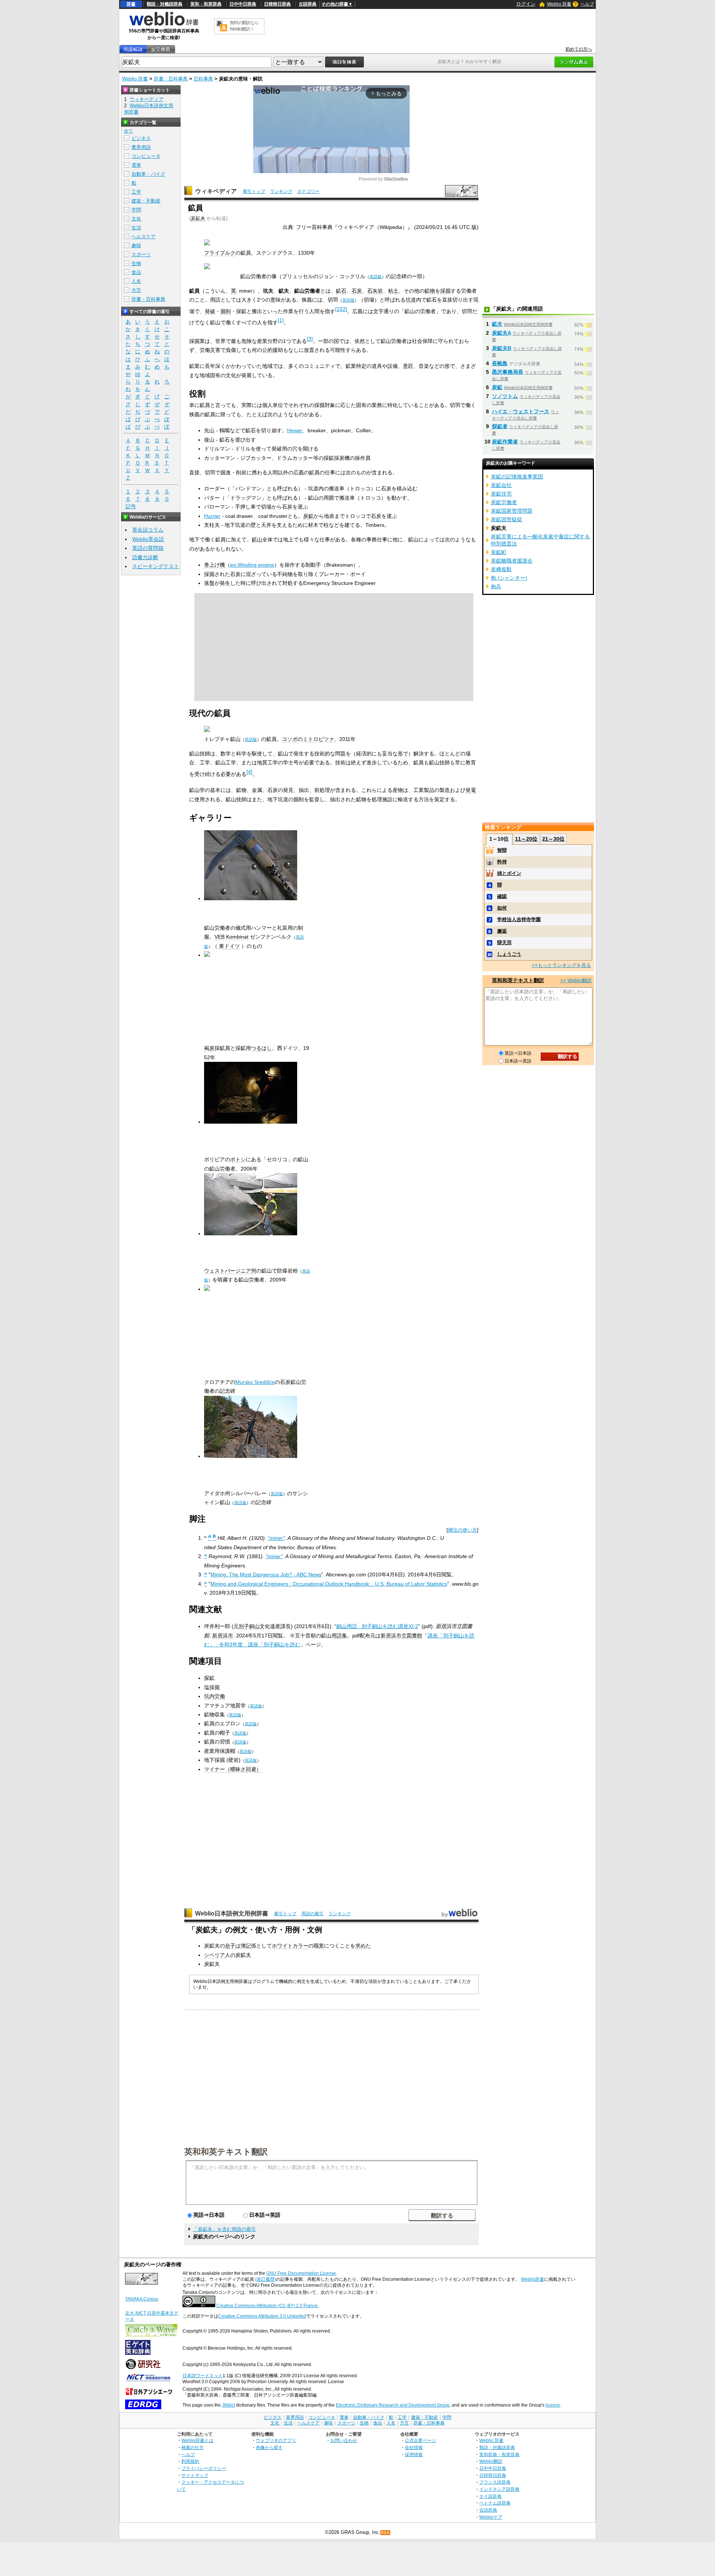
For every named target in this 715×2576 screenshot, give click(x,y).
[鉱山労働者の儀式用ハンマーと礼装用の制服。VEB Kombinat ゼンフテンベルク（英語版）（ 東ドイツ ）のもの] (251, 898)
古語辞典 (308, 4)
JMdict (228, 2405)
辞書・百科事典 (171, 79)
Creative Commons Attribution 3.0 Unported (262, 2316)
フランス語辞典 (495, 2482)
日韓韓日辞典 (277, 4)
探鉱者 (500, 426)
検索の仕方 (193, 2447)
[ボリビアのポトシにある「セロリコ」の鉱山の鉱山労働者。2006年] (251, 1122)
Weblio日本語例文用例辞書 (232, 1913)
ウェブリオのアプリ (276, 2440)
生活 (136, 228)
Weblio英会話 (148, 539)
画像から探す (269, 2447)
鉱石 (341, 291)
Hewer (295, 430)
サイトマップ (195, 2475)
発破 (210, 311)
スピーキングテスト (156, 566)
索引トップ (254, 191)
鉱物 (430, 291)
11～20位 (526, 839)
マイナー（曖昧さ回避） (233, 1769)
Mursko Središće (255, 1382)
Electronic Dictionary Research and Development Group (393, 2405)
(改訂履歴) (266, 2279)
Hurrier (212, 516)
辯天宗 (504, 942)
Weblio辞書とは (197, 2440)
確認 (502, 896)
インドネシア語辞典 (499, 2489)
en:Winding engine (252, 565)
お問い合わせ (344, 2440)
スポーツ (141, 254)
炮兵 (496, 586)
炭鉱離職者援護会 (512, 561)
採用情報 (414, 2454)
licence (553, 2405)
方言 (136, 290)
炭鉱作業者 (505, 442)
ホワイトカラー (290, 1946)
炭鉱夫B (502, 348)
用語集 (339, 1636)
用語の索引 (312, 1914)
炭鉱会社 (501, 485)
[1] (338, 309)
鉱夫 (497, 324)
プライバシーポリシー (204, 2468)
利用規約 (190, 2461)
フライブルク (220, 253)
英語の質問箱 (148, 548)
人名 (136, 281)
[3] (310, 339)
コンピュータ (146, 156)
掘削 (226, 311)
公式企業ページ (420, 2440)
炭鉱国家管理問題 (512, 511)
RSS (385, 2533)
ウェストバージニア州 (230, 1271)
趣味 (136, 246)
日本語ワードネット (203, 2376)
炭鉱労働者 (504, 502)
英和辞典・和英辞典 (499, 2454)
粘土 (393, 291)
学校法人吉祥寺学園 (519, 919)
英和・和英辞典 (206, 4)
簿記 (246, 1946)
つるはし (261, 1048)
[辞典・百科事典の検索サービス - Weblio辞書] (164, 25)
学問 (136, 210)
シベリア (214, 1955)
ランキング (281, 191)
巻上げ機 (214, 565)
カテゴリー (308, 191)
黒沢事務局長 (508, 372)
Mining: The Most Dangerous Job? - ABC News (266, 1574)
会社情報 (414, 2447)
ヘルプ (587, 4)
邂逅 (502, 931)
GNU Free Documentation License (301, 2273)
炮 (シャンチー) (509, 578)
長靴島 (500, 363)
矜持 (502, 862)
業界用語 (141, 147)
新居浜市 (223, 1636)
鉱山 (257, 539)
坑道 (411, 300)
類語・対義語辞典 (165, 4)
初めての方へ (579, 49)
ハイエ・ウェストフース (521, 411)
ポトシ (238, 1159)
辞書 (131, 4)
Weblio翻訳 (491, 2461)
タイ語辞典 (490, 2496)
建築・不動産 (146, 201)
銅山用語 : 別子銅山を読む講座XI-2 (377, 1626)
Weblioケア (491, 2517)
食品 (136, 272)
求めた (363, 1946)
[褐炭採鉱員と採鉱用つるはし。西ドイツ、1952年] (207, 955)
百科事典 (203, 79)
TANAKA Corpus (142, 2299)
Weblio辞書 (533, 2279)
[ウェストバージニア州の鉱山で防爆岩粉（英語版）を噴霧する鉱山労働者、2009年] (251, 1233)
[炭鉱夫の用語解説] (133, 49)
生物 (136, 263)
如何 (502, 908)
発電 (471, 790)
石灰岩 (375, 291)
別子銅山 (249, 1626)
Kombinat (237, 937)
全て (128, 131)
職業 (319, 1946)
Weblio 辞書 (559, 4)
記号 (131, 506)
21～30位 (553, 839)
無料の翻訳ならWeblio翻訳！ (244, 26)
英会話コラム (148, 530)
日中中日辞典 (243, 4)
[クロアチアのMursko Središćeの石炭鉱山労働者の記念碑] (207, 1289)
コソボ (290, 739)
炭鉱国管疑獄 (506, 519)
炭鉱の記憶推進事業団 (517, 477)
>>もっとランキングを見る (561, 965)
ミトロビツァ (318, 739)
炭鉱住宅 (501, 494)
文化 (136, 219)
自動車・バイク (148, 174)
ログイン (526, 4)
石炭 (357, 291)
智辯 (502, 850)
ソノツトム (505, 396)
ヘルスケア (144, 237)
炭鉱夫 (198, 218)
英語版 (376, 277)
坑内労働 (214, 1696)
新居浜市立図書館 (401, 1636)
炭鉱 (308, 516)
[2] (344, 309)
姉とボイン (509, 873)
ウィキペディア (216, 191)
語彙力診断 (145, 557)
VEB (220, 937)
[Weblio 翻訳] (222, 26)
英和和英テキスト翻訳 (226, 2151)
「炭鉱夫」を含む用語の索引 (224, 2229)
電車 (136, 165)
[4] (250, 772)
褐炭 (209, 1048)
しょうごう (509, 954)
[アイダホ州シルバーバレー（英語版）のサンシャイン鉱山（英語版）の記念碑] (251, 1456)
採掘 (445, 291)
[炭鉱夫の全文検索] (161, 49)
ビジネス (141, 138)
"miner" (276, 1538)
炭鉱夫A (501, 333)
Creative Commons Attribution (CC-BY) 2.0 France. (268, 2306)
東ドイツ (229, 946)
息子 (230, 1946)
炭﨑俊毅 (501, 569)
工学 (136, 192)
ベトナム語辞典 (495, 2503)
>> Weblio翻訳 (576, 980)
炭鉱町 (499, 552)
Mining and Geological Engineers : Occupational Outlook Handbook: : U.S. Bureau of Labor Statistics (329, 1584)
